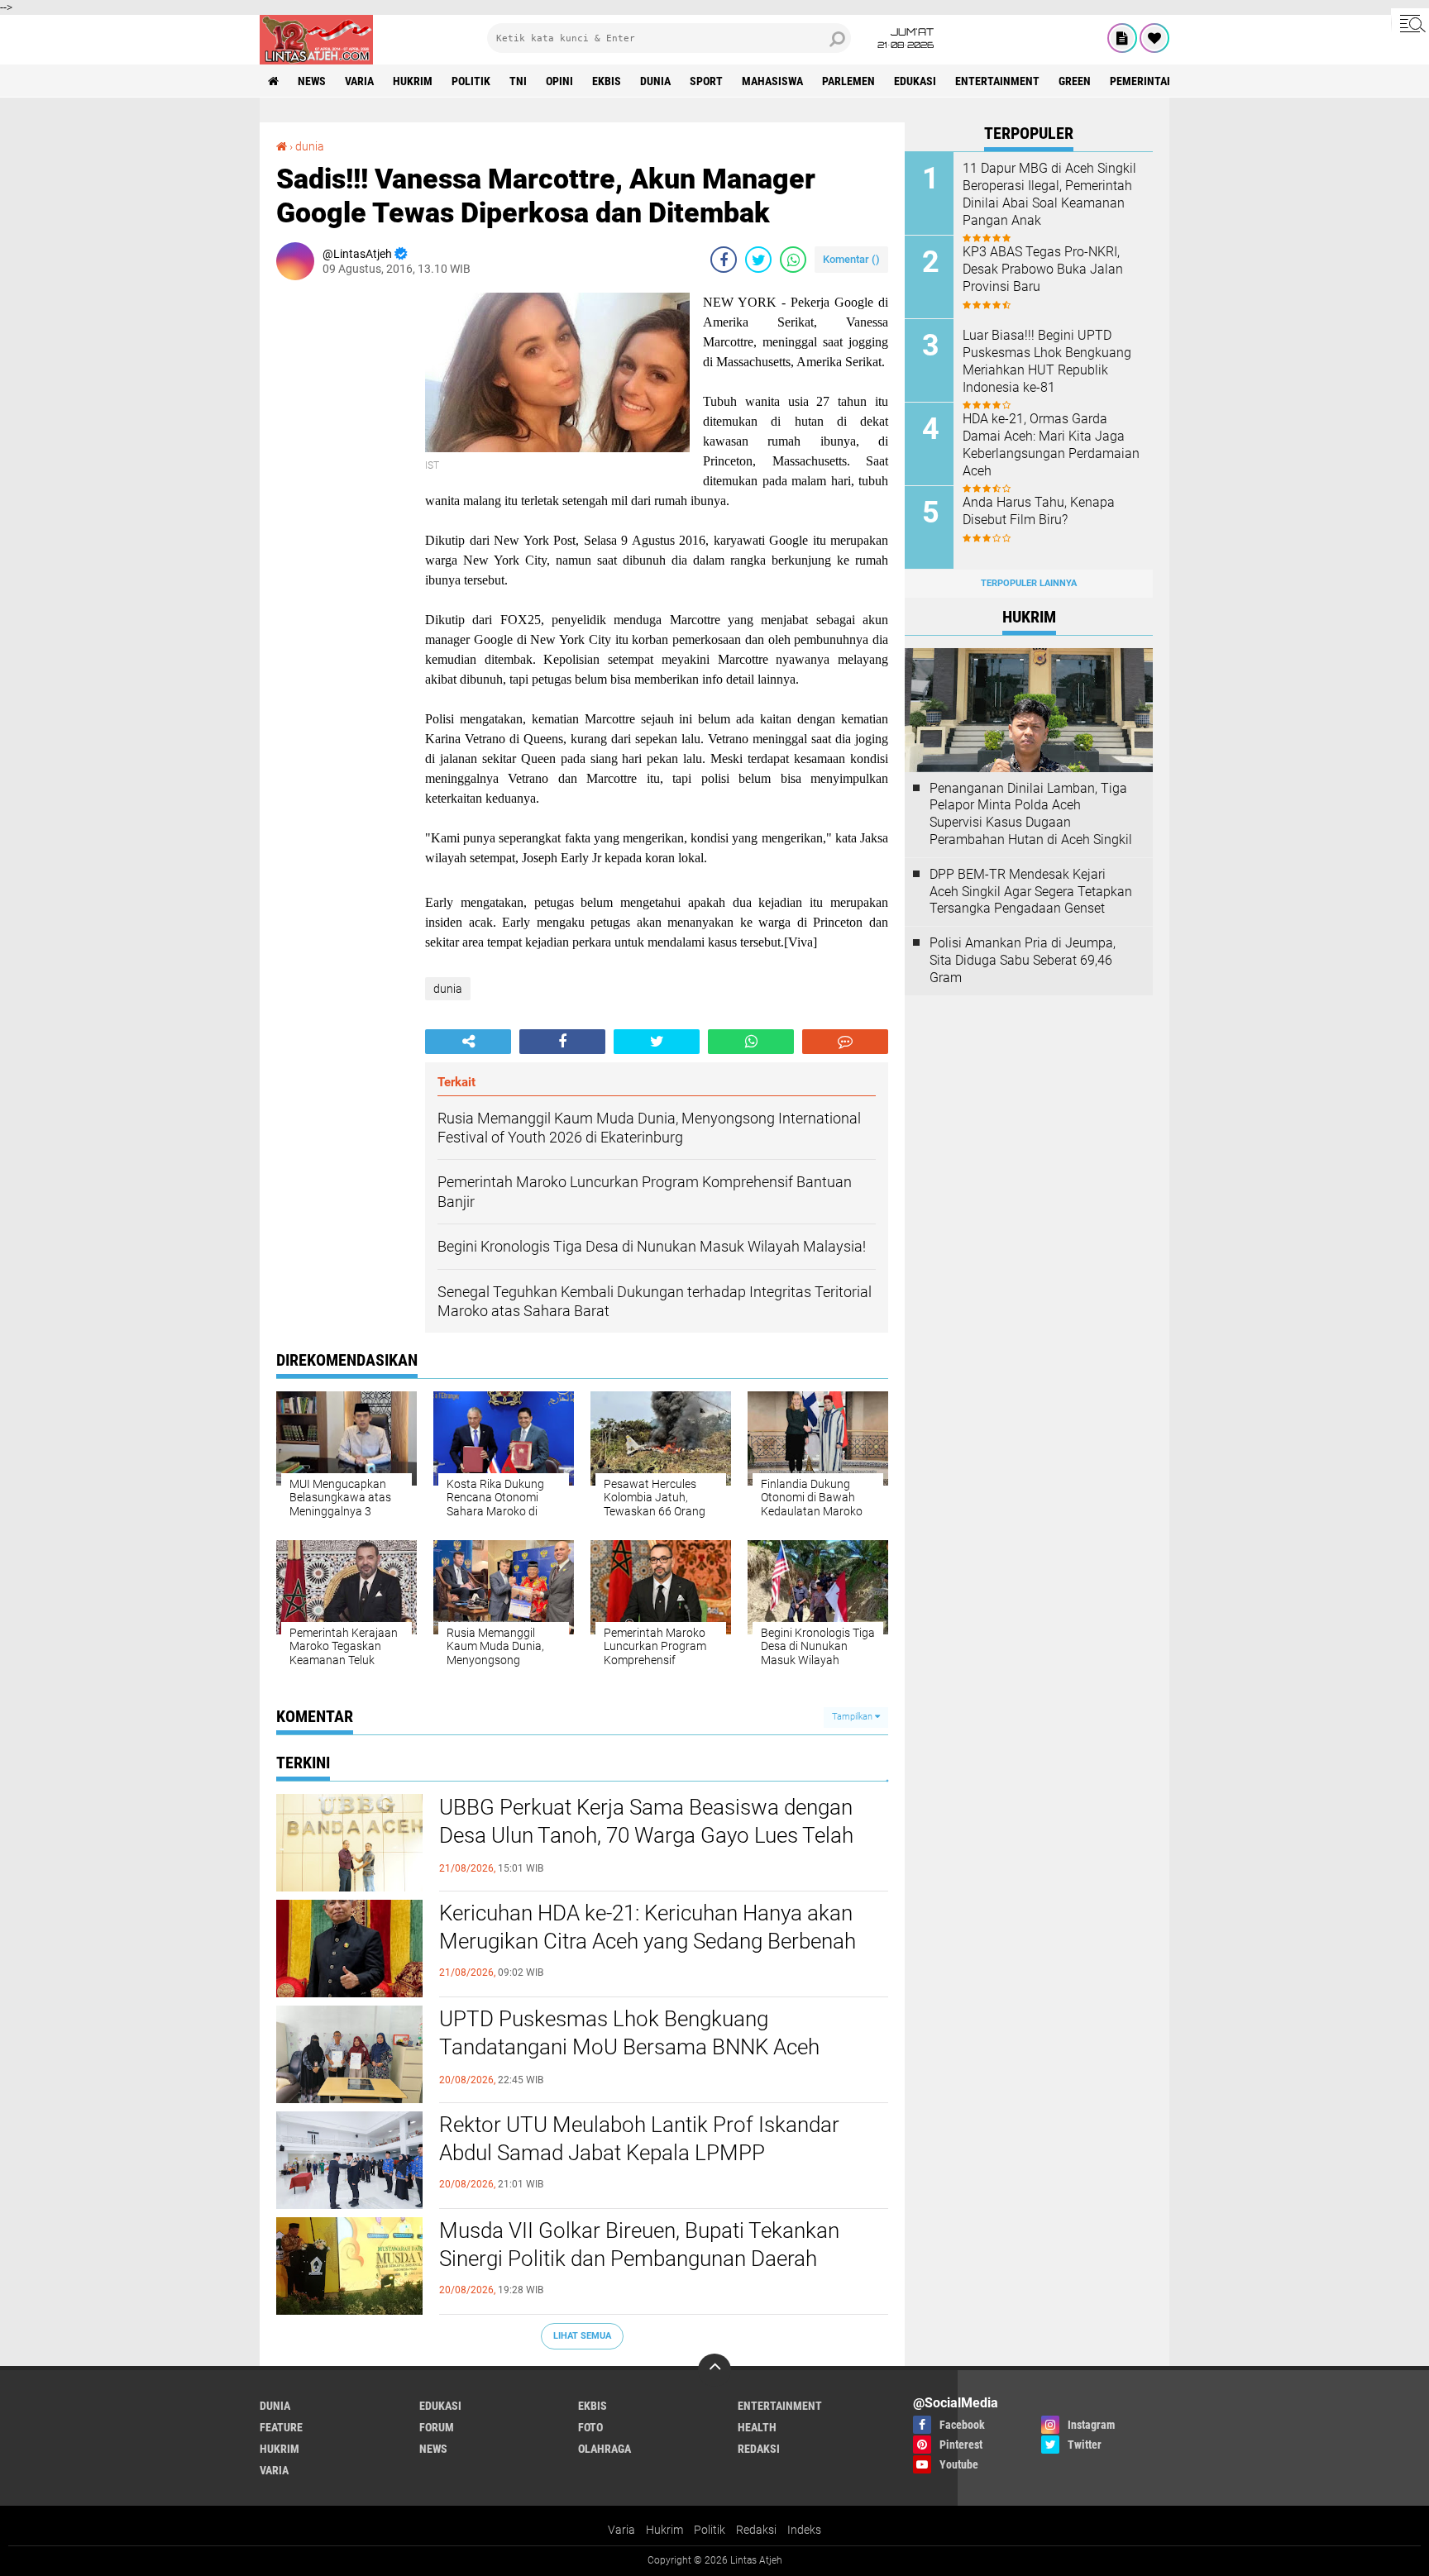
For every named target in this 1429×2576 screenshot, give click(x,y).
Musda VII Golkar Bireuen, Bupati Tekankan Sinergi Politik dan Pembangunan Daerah (639, 2244)
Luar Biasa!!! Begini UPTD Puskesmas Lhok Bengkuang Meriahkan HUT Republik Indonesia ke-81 (1047, 361)
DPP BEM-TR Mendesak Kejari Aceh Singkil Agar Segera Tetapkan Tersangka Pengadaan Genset (1031, 892)
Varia (621, 2530)
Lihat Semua (582, 2336)
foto (590, 2427)
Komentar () (851, 259)
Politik (710, 2530)
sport (706, 81)
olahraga (605, 2449)
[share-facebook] (724, 260)
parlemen (848, 81)
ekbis (607, 81)
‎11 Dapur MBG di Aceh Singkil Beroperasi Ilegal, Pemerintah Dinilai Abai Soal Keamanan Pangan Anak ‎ (1049, 194)
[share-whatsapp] (793, 260)
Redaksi (756, 2530)
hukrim (413, 81)
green (1075, 81)
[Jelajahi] (1410, 23)
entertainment (997, 81)
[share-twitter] (758, 260)
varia (359, 81)
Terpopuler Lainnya (1029, 583)
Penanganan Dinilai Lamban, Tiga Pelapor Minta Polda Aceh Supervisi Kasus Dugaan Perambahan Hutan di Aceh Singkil (1031, 814)
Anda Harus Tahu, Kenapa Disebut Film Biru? (1039, 511)
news (312, 81)
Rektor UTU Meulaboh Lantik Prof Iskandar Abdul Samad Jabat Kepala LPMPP (639, 2139)
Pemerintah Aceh (1157, 81)
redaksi (759, 2449)
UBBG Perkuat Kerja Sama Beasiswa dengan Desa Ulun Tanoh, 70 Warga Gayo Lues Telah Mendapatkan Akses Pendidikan (646, 1835)
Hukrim (664, 2530)
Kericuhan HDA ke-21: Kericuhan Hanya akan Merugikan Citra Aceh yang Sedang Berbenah (648, 1927)
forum (437, 2427)
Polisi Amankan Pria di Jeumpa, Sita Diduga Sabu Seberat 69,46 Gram (1023, 960)
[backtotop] (714, 2370)
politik (471, 81)
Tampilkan (853, 1717)
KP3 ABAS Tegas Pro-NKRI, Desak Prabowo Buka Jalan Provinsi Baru (1043, 269)
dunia (655, 81)
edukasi (915, 81)
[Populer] (1154, 38)
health (757, 2427)
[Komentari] (845, 1042)
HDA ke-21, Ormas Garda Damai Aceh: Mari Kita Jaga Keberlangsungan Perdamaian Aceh (1051, 444)
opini (559, 81)
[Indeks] (1122, 38)
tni (518, 81)
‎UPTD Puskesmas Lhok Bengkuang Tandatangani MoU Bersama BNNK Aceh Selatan (629, 2047)
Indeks (804, 2530)
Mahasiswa (772, 81)
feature (281, 2427)
